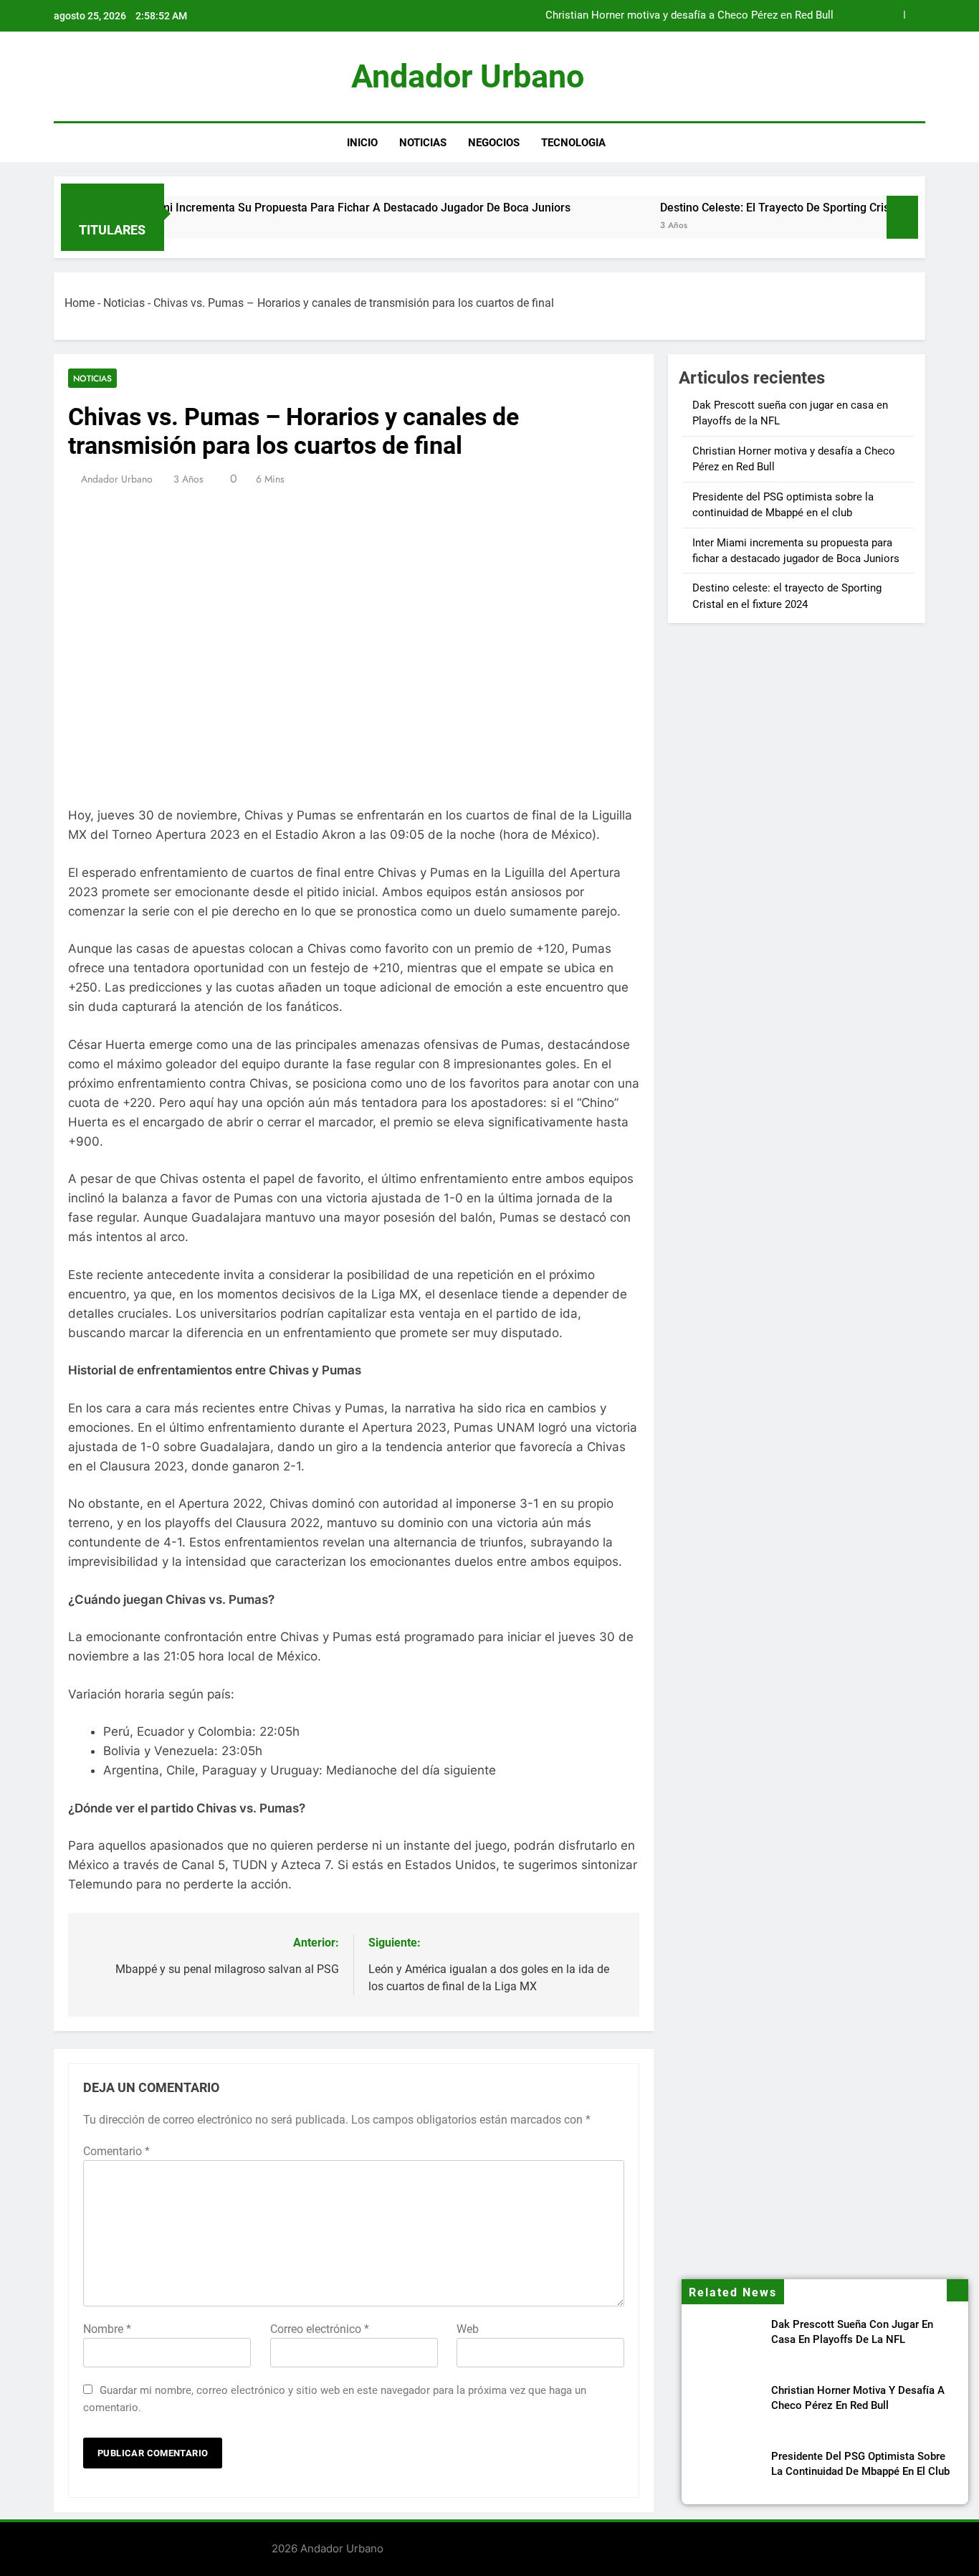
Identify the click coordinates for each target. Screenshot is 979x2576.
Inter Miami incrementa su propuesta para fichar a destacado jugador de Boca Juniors (281, 208)
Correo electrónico (320, 2329)
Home (80, 303)
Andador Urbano (468, 76)
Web (468, 2329)
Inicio (362, 143)
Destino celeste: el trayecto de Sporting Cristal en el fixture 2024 (768, 208)
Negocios (494, 143)
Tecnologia (573, 143)
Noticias (423, 143)
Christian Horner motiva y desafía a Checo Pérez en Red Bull (689, 16)
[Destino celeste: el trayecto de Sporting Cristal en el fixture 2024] (558, 226)
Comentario (116, 2151)
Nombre (107, 2329)
